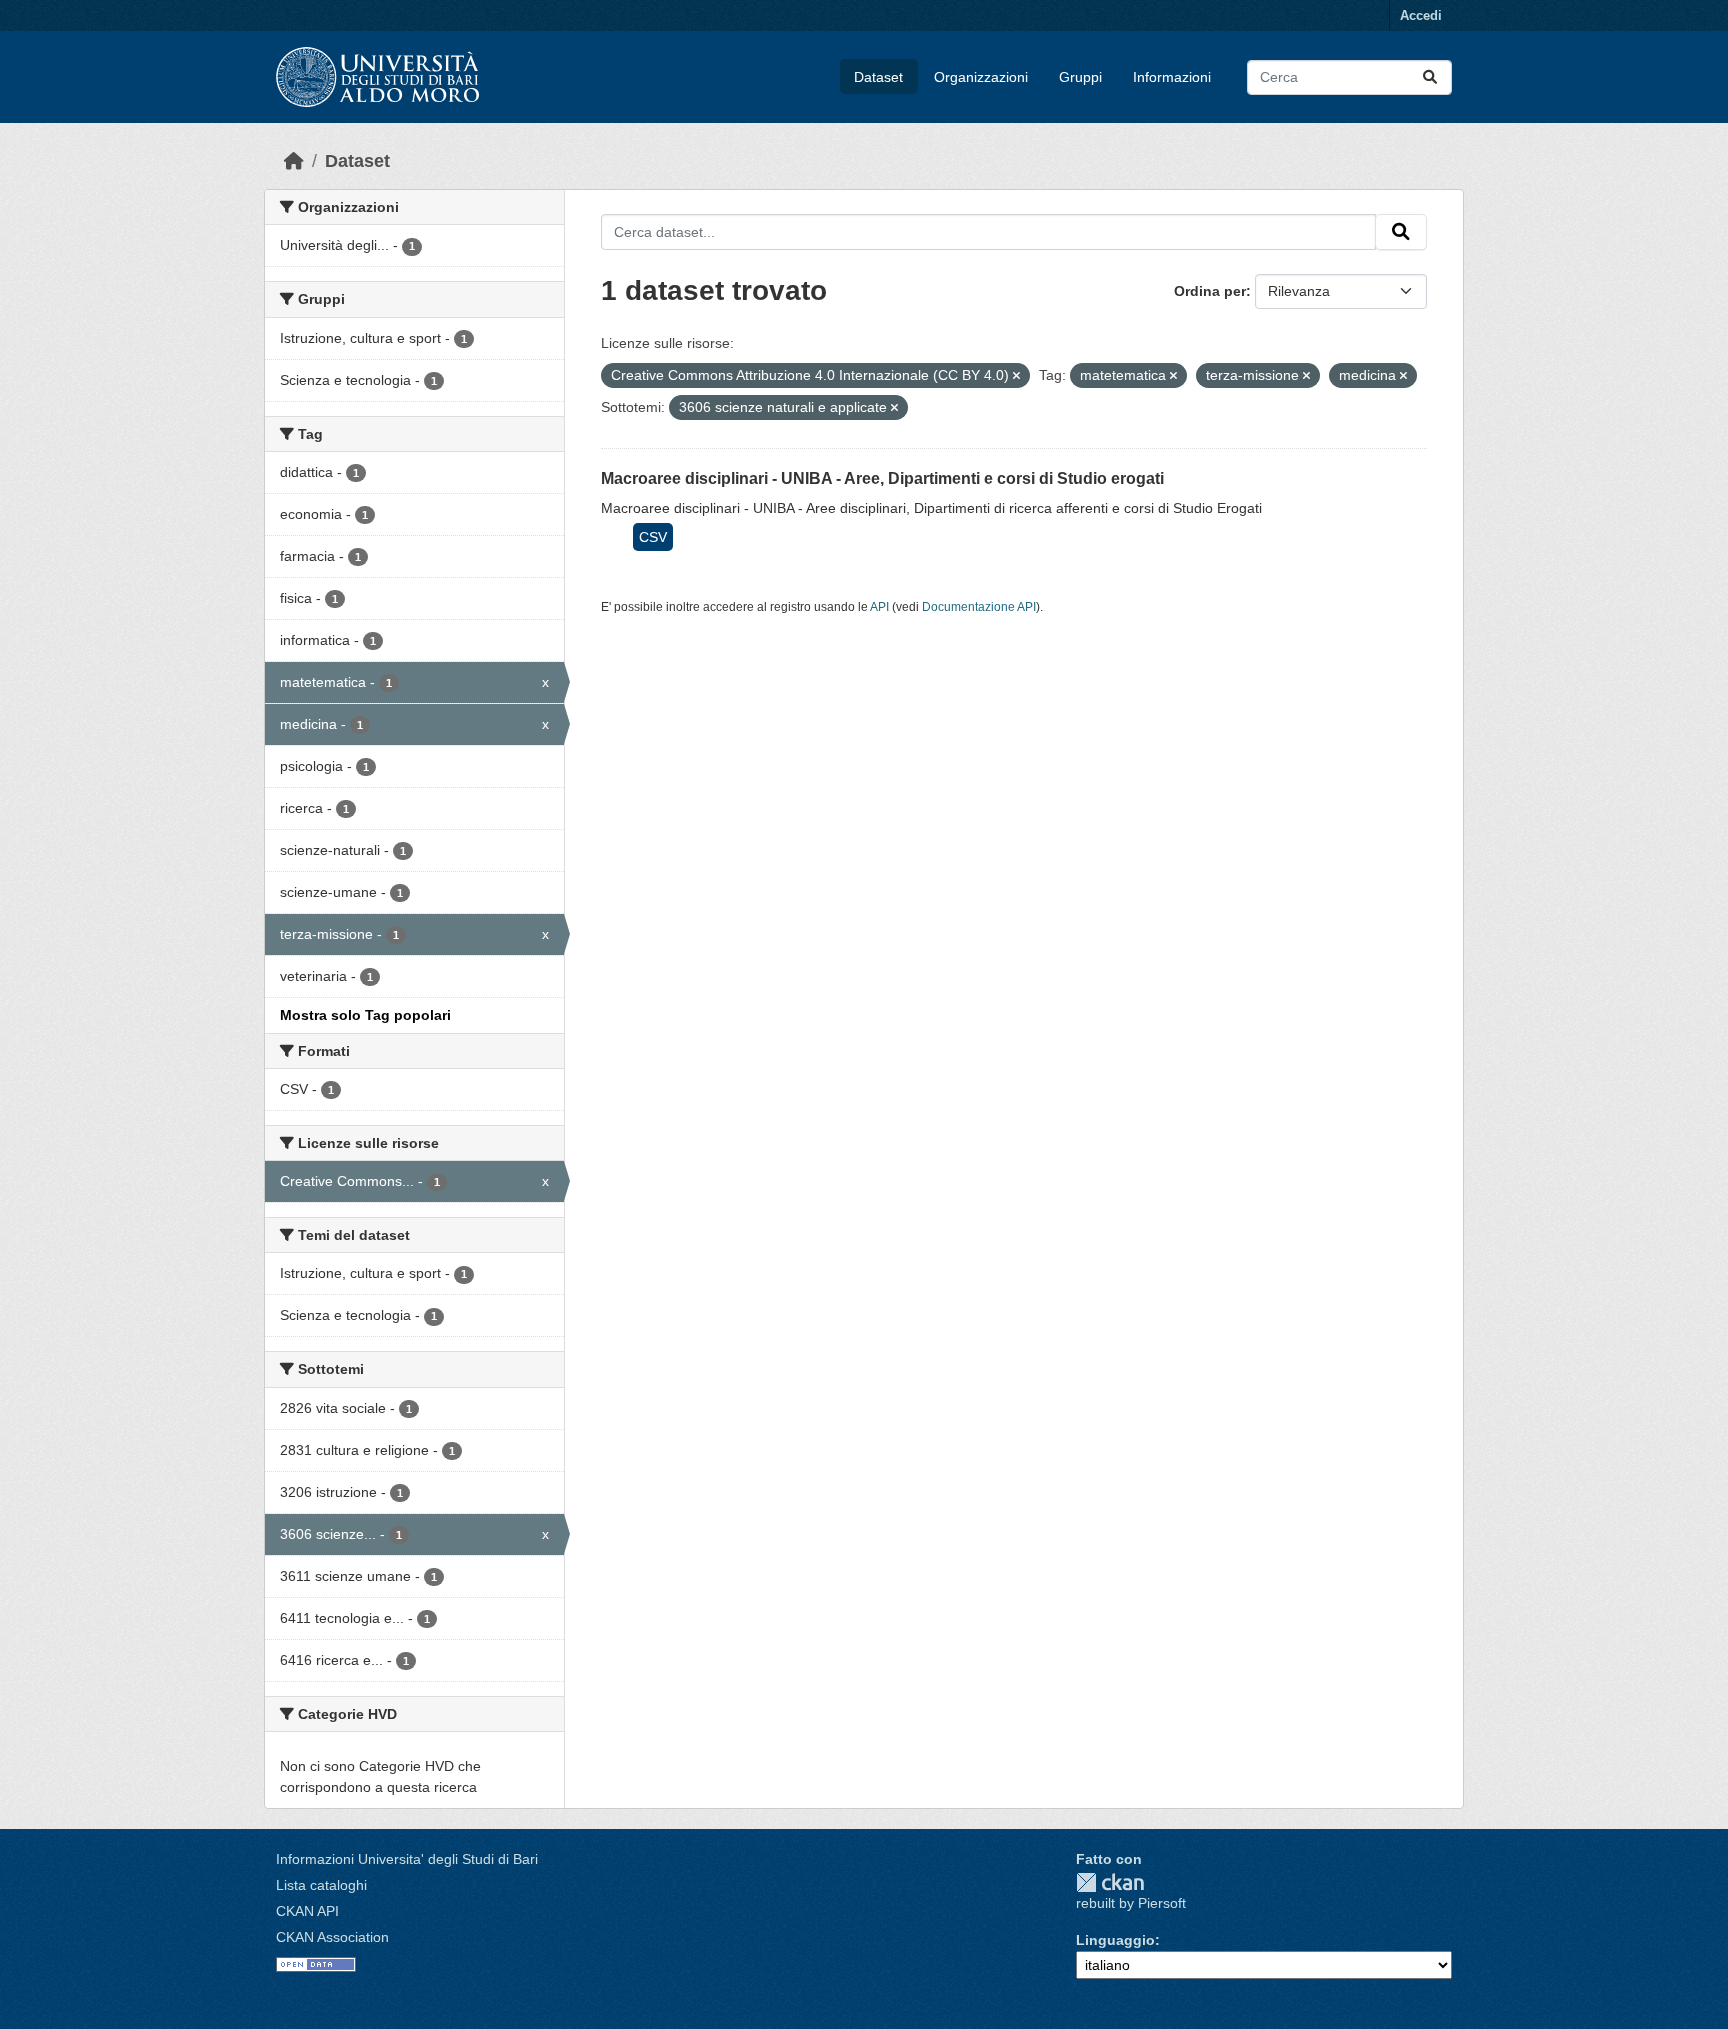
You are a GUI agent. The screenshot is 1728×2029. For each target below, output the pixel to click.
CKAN (1110, 1882)
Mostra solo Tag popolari (365, 1015)
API (879, 607)
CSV (653, 537)
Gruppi (1080, 77)
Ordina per (1210, 291)
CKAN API (307, 1911)
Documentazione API (979, 607)
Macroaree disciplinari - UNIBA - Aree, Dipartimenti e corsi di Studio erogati (882, 478)
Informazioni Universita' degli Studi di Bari (407, 1859)
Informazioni (1172, 77)
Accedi (1421, 15)
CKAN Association (332, 1937)
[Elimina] (1016, 376)
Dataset (878, 77)
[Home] (294, 161)
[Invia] (1430, 77)
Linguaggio (1115, 1940)
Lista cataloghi (321, 1885)
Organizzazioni (981, 77)
